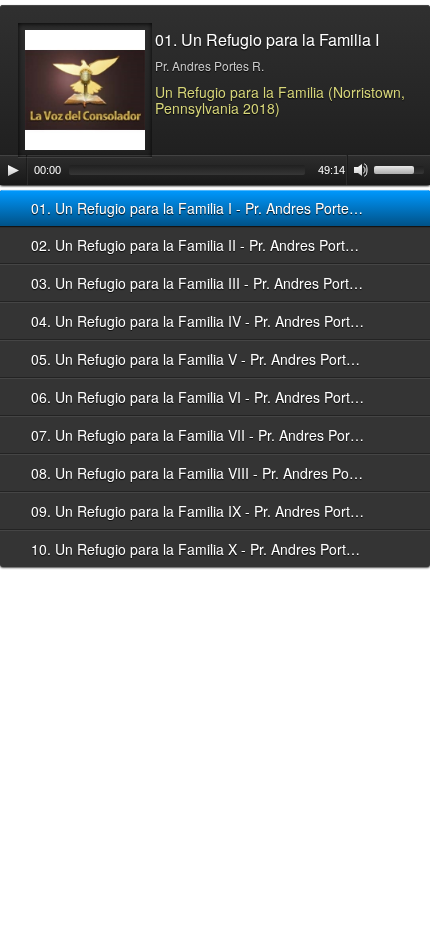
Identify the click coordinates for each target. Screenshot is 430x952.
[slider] (402, 168)
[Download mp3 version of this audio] (395, 208)
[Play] (13, 170)
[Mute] (361, 170)
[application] (215, 170)
